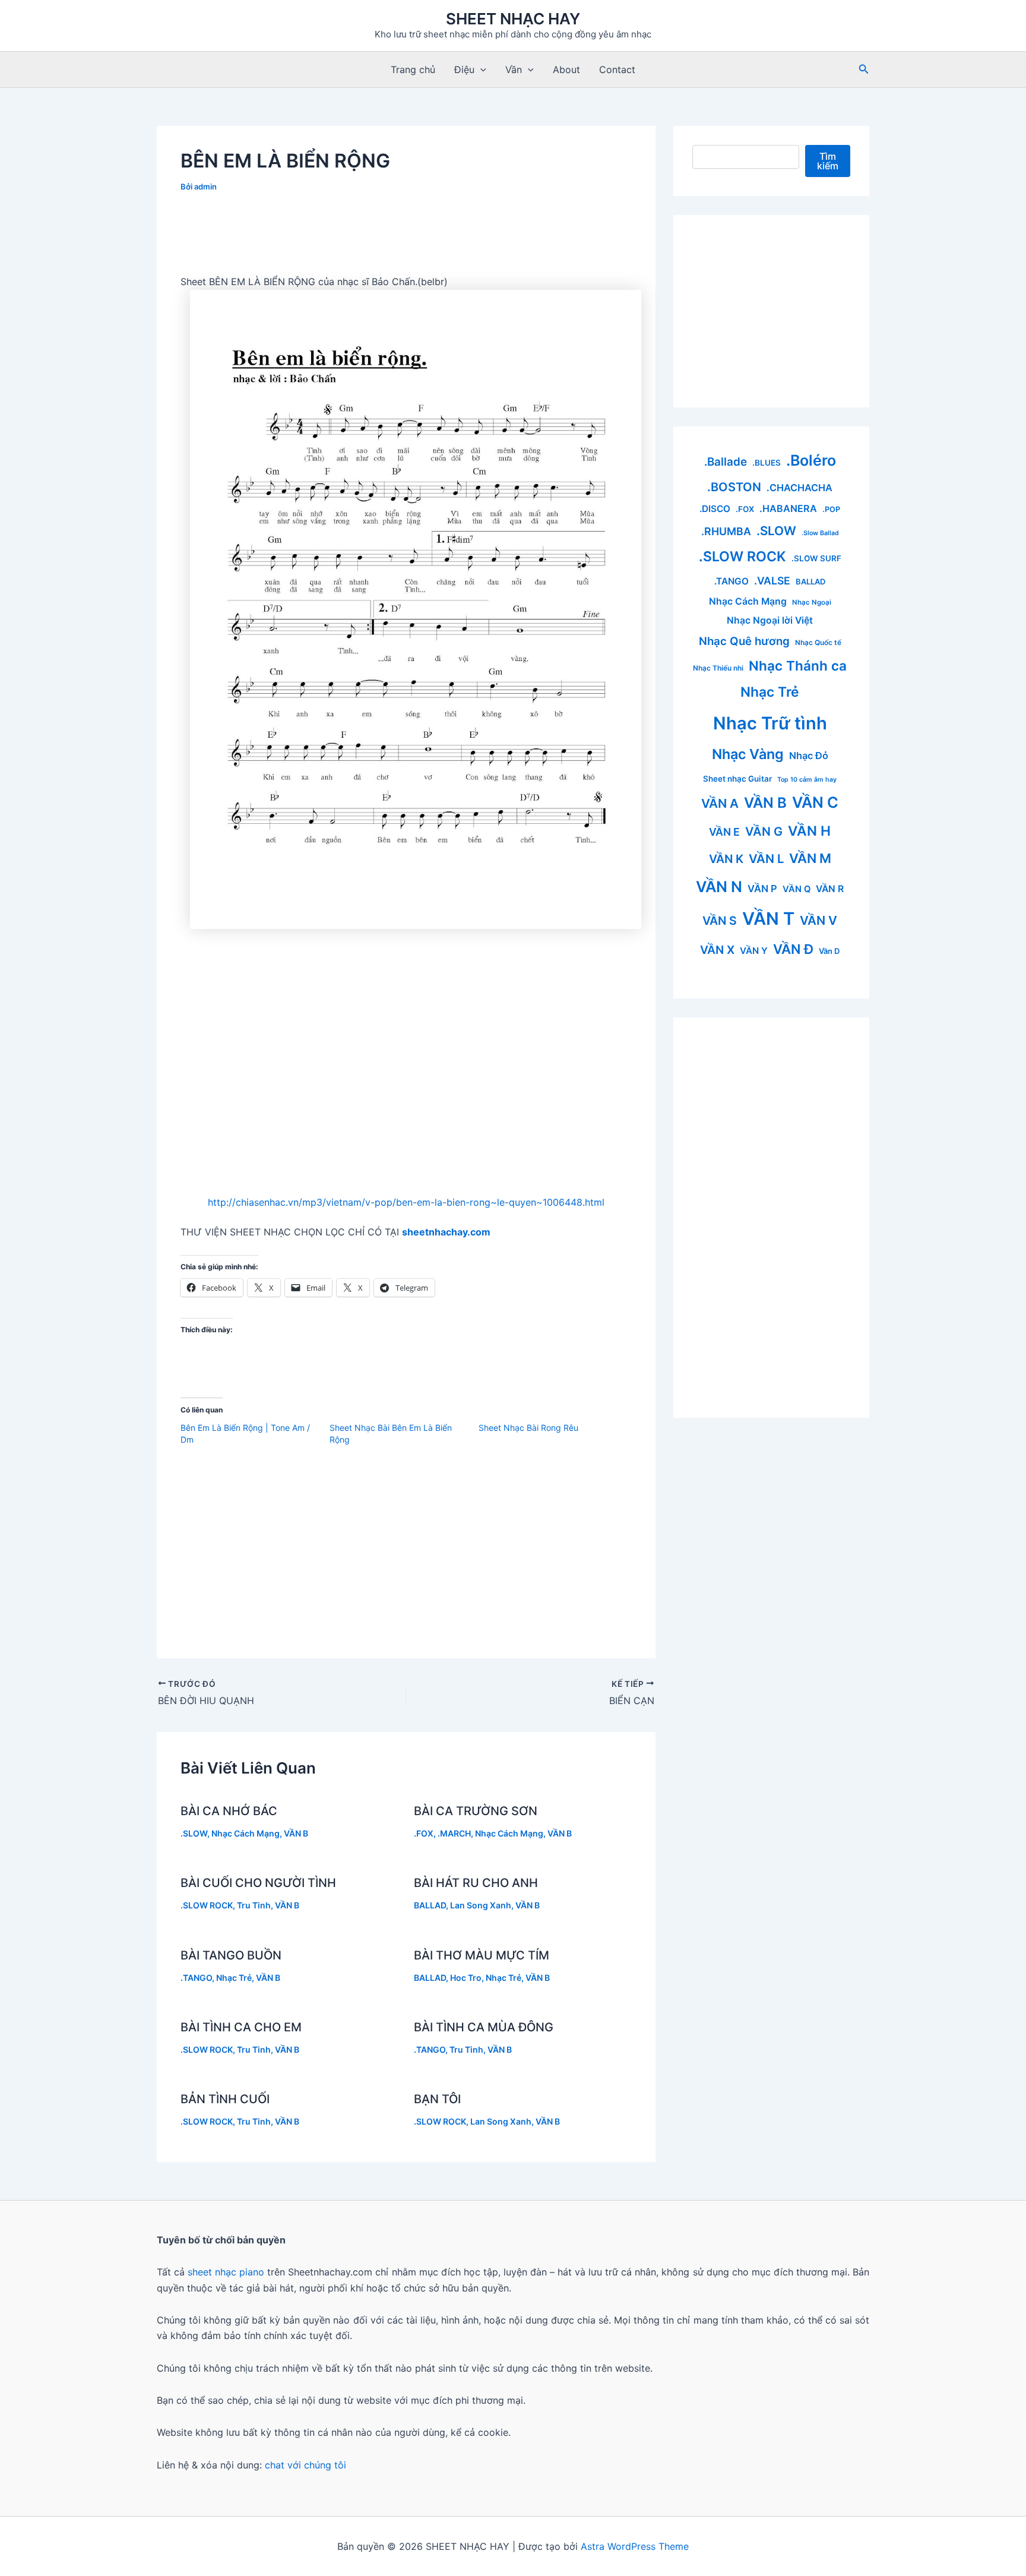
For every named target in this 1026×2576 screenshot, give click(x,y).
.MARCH (454, 1833)
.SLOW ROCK (207, 1905)
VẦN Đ (793, 949)
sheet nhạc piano (227, 2272)
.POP (831, 509)
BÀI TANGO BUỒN (231, 1955)
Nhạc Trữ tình (770, 723)
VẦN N (719, 886)
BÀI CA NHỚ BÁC (229, 1811)
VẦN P (762, 889)
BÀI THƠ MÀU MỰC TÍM (482, 1955)
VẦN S (720, 921)
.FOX (424, 1833)
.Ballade (726, 462)
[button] (480, 69)
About (566, 69)
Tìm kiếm (828, 161)
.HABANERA (788, 508)
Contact (617, 69)
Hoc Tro (466, 1978)
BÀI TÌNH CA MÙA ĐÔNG (484, 2027)
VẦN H (809, 831)
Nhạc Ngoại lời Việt (770, 620)
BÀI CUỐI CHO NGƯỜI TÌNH (258, 1883)
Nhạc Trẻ (234, 1978)
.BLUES (767, 463)
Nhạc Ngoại (812, 602)
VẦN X (717, 950)
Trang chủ (413, 69)
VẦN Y (754, 951)
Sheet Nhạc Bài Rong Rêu (528, 1428)
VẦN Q (797, 889)
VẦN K (726, 859)
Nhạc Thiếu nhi (718, 668)
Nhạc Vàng (748, 754)
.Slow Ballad (820, 533)
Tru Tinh (254, 1905)
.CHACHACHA (799, 488)
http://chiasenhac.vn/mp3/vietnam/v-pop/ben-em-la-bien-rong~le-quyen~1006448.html (406, 1202)
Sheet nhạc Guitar (737, 779)
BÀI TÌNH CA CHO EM (241, 2027)
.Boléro (811, 460)
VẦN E (724, 832)
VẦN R (830, 889)
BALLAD (430, 1905)
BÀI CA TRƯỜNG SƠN (476, 1811)
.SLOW (194, 1833)
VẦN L (766, 859)
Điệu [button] (464, 69)
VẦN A (720, 803)
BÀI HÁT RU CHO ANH (476, 1883)
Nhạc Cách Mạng (246, 1833)
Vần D (829, 951)
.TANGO (196, 1978)
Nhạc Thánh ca (798, 666)
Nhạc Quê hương (744, 641)
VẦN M (810, 858)
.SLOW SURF (816, 558)
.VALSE (772, 581)
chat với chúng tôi (305, 2465)
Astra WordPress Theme (635, 2546)
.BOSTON (734, 487)
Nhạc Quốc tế (818, 642)
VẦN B (296, 1833)
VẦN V (818, 920)
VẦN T (768, 919)
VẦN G (764, 832)
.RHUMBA (726, 531)
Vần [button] (514, 69)
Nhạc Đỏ (809, 756)
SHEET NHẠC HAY (513, 19)
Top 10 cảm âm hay (807, 780)
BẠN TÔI (437, 2099)
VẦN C (815, 802)
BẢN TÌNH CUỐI (225, 2099)
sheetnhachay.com (446, 1232)
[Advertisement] (406, 238)
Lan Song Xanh (481, 1905)
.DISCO (715, 509)
